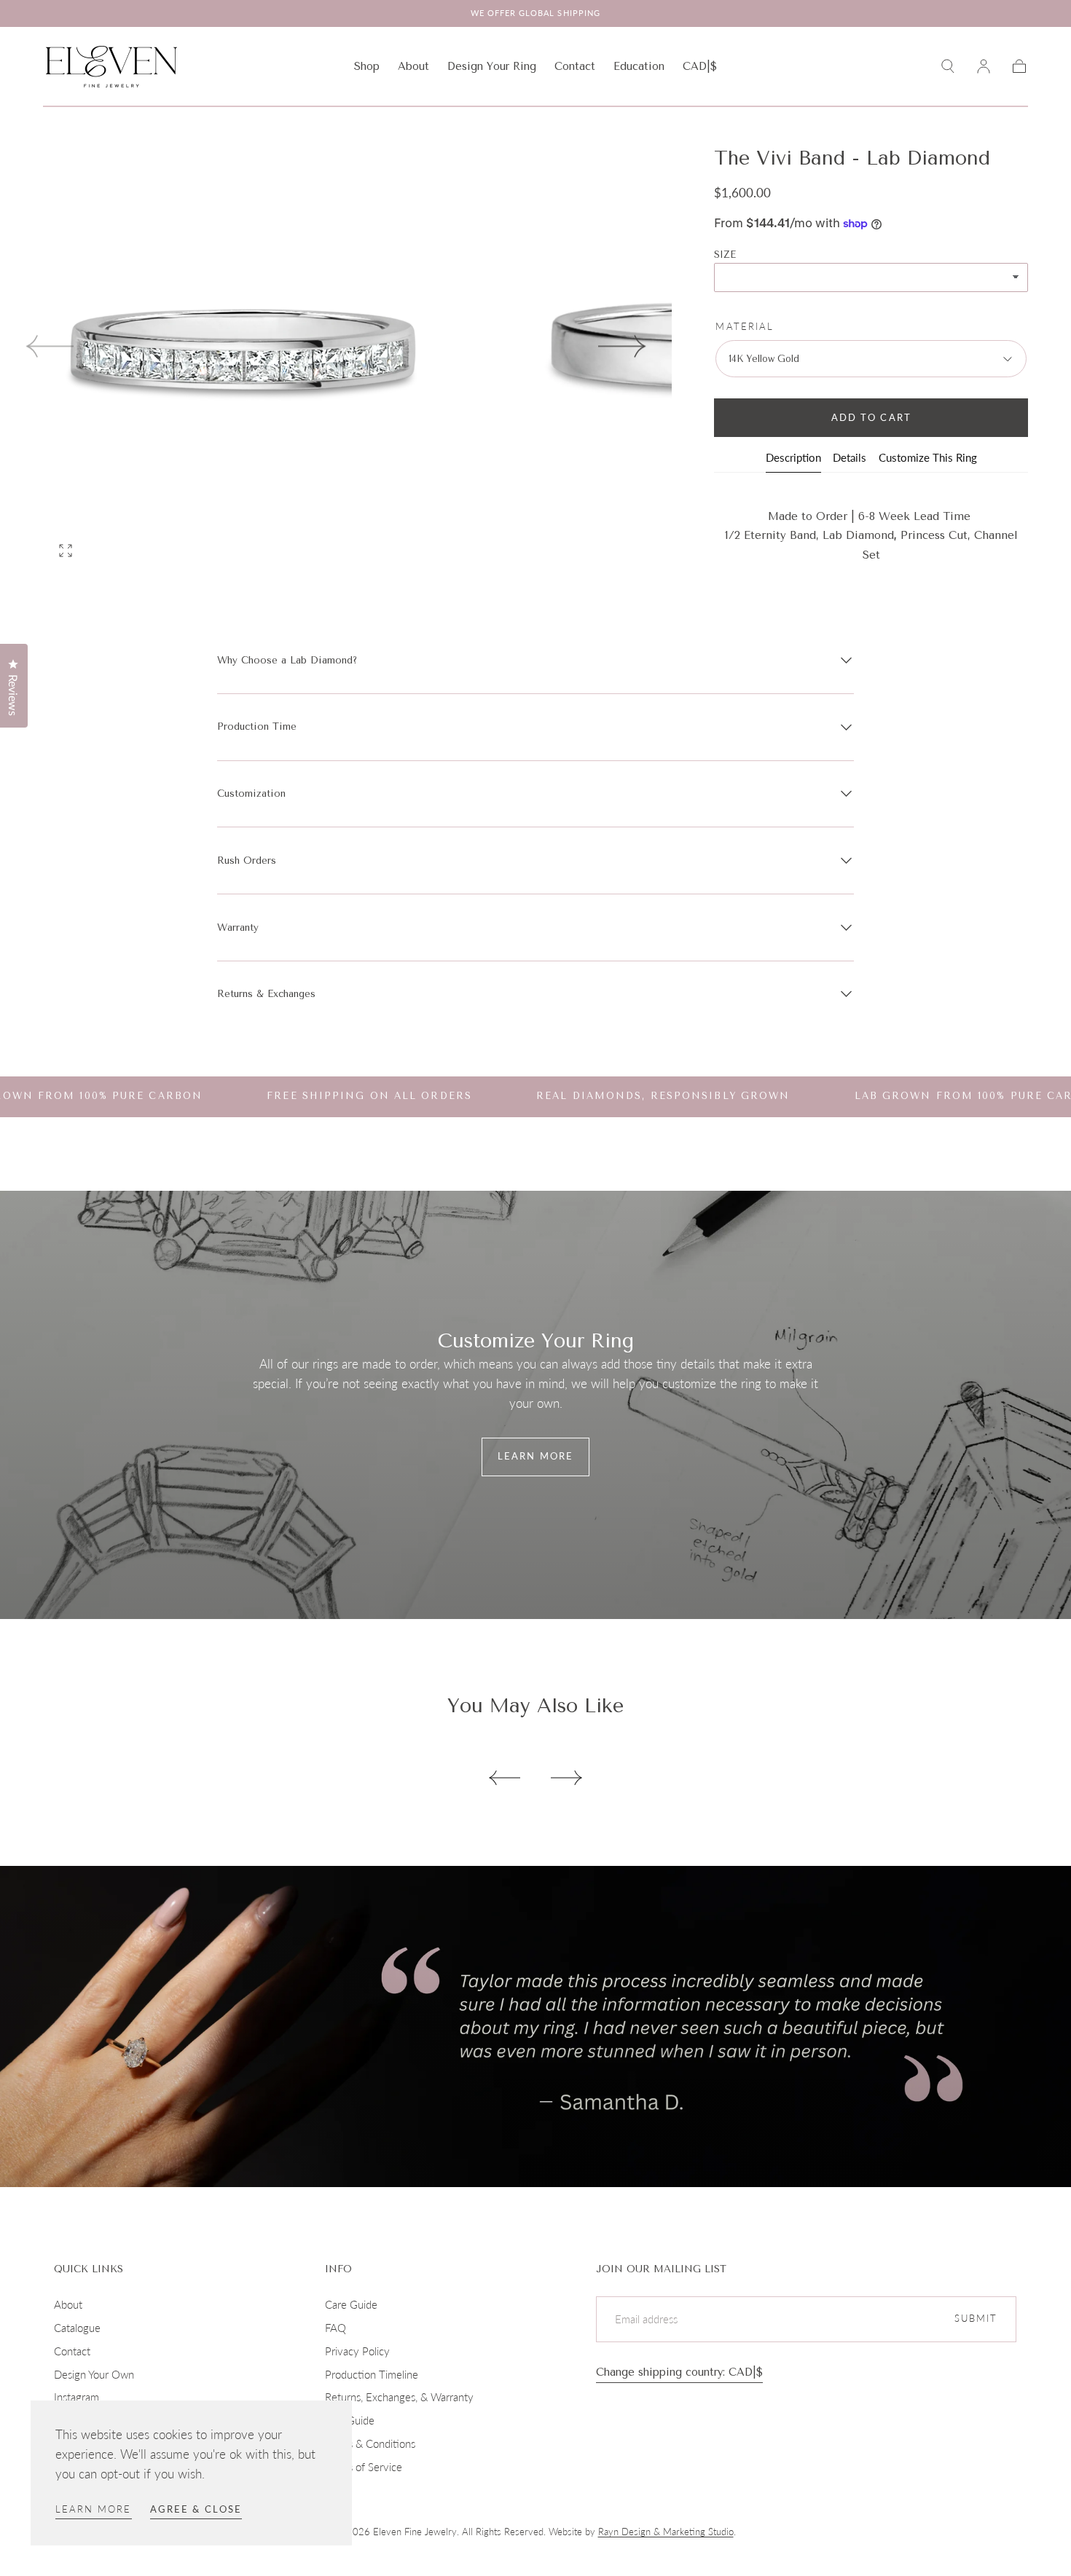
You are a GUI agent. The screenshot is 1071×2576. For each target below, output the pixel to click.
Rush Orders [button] (247, 860)
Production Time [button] (257, 726)
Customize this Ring (928, 458)
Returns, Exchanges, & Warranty (399, 2397)
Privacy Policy (357, 2351)
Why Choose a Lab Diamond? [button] (287, 660)
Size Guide (350, 2420)
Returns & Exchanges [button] (266, 994)
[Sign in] (984, 66)
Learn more (94, 2509)
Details (850, 458)
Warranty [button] (238, 927)
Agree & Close (196, 2509)
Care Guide (351, 2304)
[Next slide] (623, 346)
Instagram (76, 2397)
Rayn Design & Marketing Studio (666, 2532)
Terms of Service (364, 2467)
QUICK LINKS (89, 2269)
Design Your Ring (492, 67)
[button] (700, 69)
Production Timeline (372, 2374)
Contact (575, 67)
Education (639, 67)
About (413, 67)
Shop (367, 67)
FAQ (336, 2328)
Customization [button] (251, 793)
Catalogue (77, 2328)
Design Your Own (94, 2374)
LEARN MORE (535, 1456)
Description (793, 458)
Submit (976, 2319)
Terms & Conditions (370, 2443)
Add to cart (871, 418)
